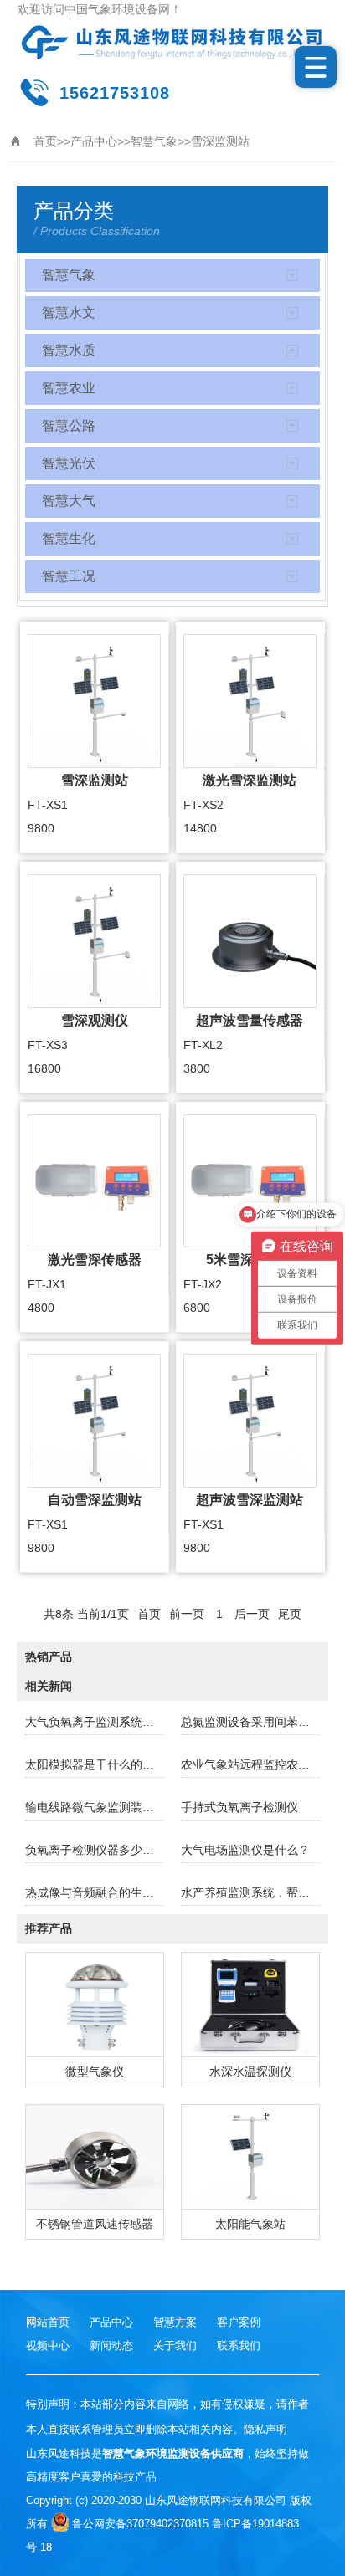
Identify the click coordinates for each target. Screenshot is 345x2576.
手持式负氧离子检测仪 (239, 1807)
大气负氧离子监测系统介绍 (95, 1722)
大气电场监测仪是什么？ (245, 1850)
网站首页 (48, 2322)
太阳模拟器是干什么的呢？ (95, 1764)
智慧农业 (69, 388)
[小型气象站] (173, 42)
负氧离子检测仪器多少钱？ (95, 1850)
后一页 (252, 1614)
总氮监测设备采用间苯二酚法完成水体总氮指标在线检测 (250, 1722)
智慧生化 (69, 538)
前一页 (187, 1614)
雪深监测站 (220, 141)
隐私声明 (265, 2429)
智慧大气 (69, 501)
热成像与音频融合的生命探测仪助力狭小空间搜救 (95, 1892)
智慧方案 (175, 2322)
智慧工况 (69, 576)
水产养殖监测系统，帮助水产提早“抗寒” (250, 1892)
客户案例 (239, 2322)
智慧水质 (69, 350)
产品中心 (94, 141)
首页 (45, 141)
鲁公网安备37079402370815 (140, 2524)
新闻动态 (111, 2346)
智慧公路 (69, 425)
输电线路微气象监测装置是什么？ (95, 1807)
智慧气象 (154, 141)
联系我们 (239, 2346)
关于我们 (175, 2346)
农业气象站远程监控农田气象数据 (250, 1764)
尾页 (290, 1614)
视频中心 (48, 2346)
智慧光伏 (69, 463)
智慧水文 (69, 312)
